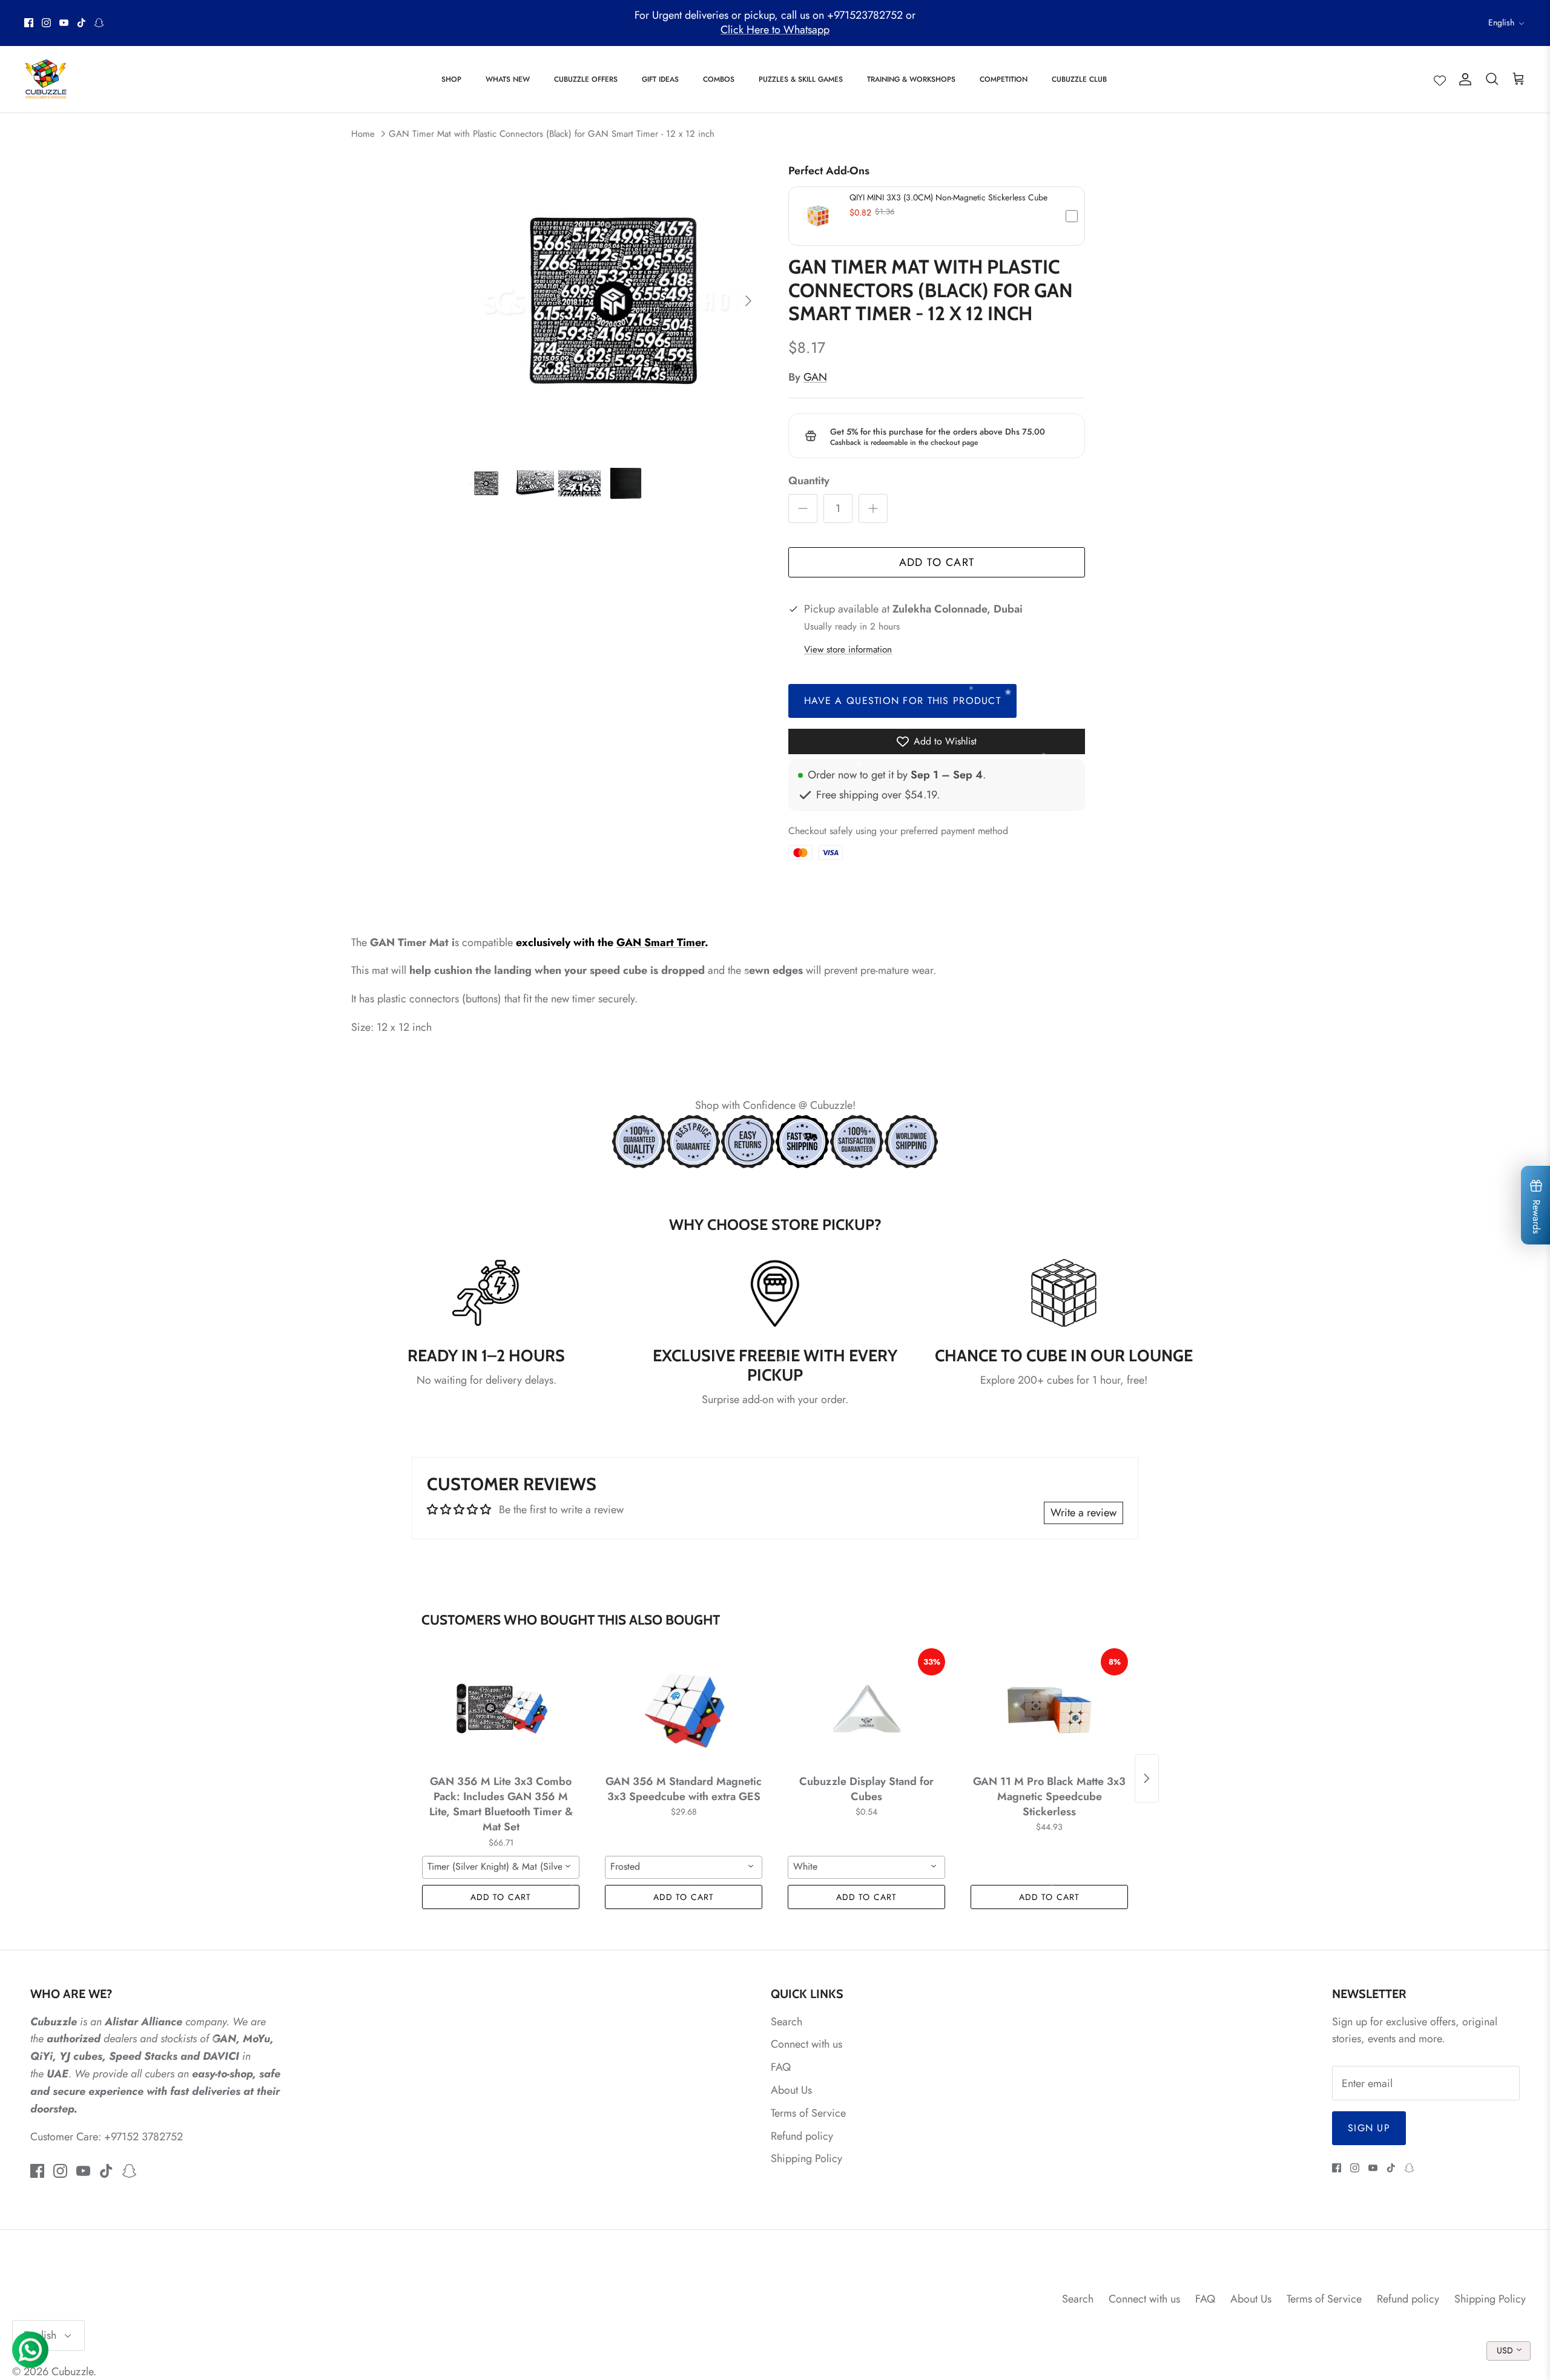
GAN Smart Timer (661, 942)
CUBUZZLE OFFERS (586, 79)
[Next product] (1147, 1778)
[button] (937, 216)
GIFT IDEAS (660, 79)
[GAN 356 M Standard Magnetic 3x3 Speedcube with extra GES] (684, 1709)
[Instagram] (46, 23)
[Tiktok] (81, 23)
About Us (791, 2090)
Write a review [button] (1083, 1513)
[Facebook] (29, 23)
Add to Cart (937, 562)
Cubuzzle (72, 2372)
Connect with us (806, 2044)
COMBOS (719, 79)
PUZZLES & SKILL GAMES (801, 79)
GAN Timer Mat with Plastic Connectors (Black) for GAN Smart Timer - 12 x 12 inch (552, 134)
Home (363, 134)
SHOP (451, 79)
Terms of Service (808, 2113)
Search (787, 2022)
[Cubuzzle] (45, 79)
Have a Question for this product (902, 701)
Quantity (809, 481)
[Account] (1463, 79)
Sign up (1369, 2128)
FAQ (781, 2067)
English (1501, 22)
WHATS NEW (508, 79)
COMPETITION (1004, 79)
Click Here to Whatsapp (775, 30)
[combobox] (501, 1867)
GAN (815, 377)
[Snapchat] (99, 23)
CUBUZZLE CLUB (1079, 79)
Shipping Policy (806, 2158)
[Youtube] (64, 23)
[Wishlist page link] (1440, 79)
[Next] (748, 301)
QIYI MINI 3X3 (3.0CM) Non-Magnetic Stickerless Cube (948, 197)
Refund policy (802, 2136)
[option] (613, 301)
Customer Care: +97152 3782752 (107, 2137)
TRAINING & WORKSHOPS (911, 79)
